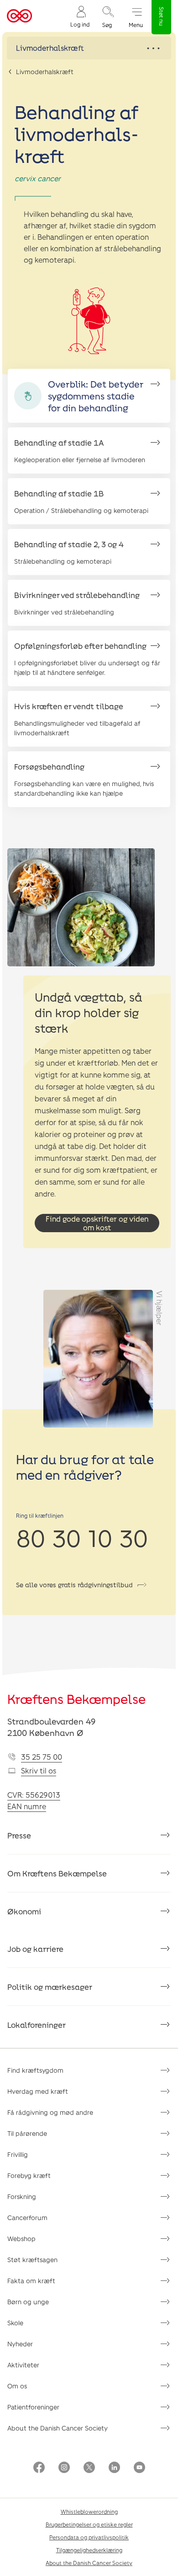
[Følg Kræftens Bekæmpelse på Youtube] (139, 2468)
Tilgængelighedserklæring (89, 2550)
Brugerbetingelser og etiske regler (89, 2524)
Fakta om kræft (31, 2281)
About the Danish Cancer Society (58, 2428)
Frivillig (18, 2154)
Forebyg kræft (29, 2175)
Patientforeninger (33, 2407)
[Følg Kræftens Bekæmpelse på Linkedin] (114, 2468)
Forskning (22, 2196)
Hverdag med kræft (38, 2091)
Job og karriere (35, 1949)
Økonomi (24, 1911)
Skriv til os (39, 1770)
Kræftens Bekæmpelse (76, 1699)
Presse (19, 1835)
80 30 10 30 (82, 1537)
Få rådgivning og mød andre (50, 2112)
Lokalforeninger (37, 2025)
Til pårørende (27, 2133)
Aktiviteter (23, 2365)
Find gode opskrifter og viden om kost (97, 1223)
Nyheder (20, 2344)
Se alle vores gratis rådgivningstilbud (74, 1585)
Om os (17, 2386)
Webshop (21, 2239)
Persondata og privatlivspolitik (89, 2537)
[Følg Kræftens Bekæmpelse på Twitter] (89, 2468)
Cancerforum (27, 2218)
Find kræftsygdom (35, 2070)
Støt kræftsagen (32, 2260)
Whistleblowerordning (89, 2511)
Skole (15, 2323)
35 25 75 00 (42, 1757)
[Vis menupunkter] (89, 48)
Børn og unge (28, 2302)
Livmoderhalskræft (45, 72)
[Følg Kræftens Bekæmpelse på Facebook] (39, 2468)
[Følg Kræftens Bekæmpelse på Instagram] (64, 2468)
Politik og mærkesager (50, 1987)
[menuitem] (80, 16)
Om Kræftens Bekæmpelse (57, 1873)
